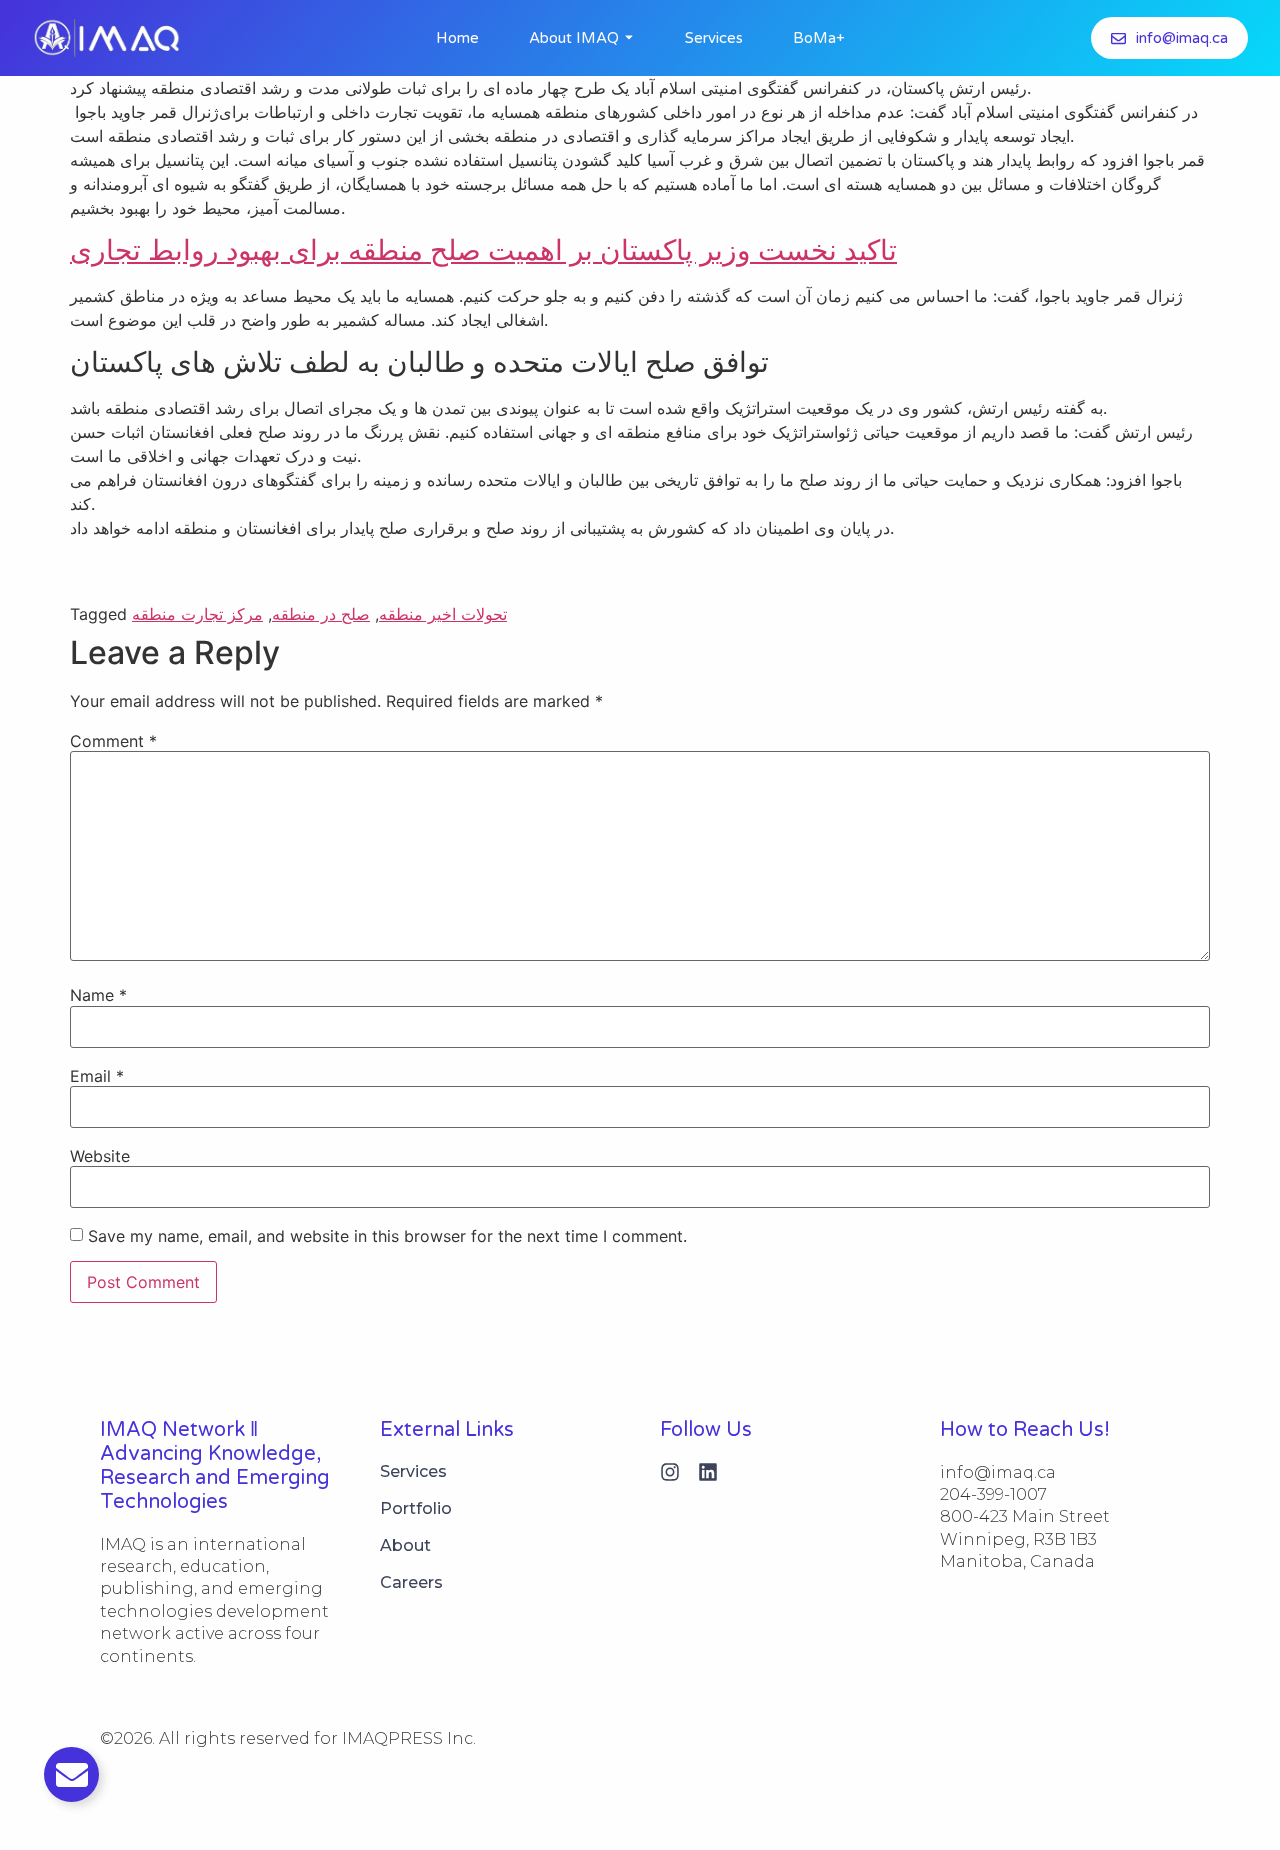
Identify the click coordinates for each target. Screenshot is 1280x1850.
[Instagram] (670, 1472)
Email (97, 1076)
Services (714, 38)
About (405, 1545)
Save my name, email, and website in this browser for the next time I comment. (387, 1236)
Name (98, 995)
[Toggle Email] (71, 1774)
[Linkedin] (708, 1472)
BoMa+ (819, 38)
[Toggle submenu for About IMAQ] (627, 38)
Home (457, 38)
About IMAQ (574, 38)
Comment (113, 741)
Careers (411, 1582)
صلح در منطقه (321, 614)
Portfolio (416, 1508)
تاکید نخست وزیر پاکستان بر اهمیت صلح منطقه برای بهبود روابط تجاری (483, 250)
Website (100, 1156)
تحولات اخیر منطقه (443, 614)
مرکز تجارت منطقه (197, 614)
